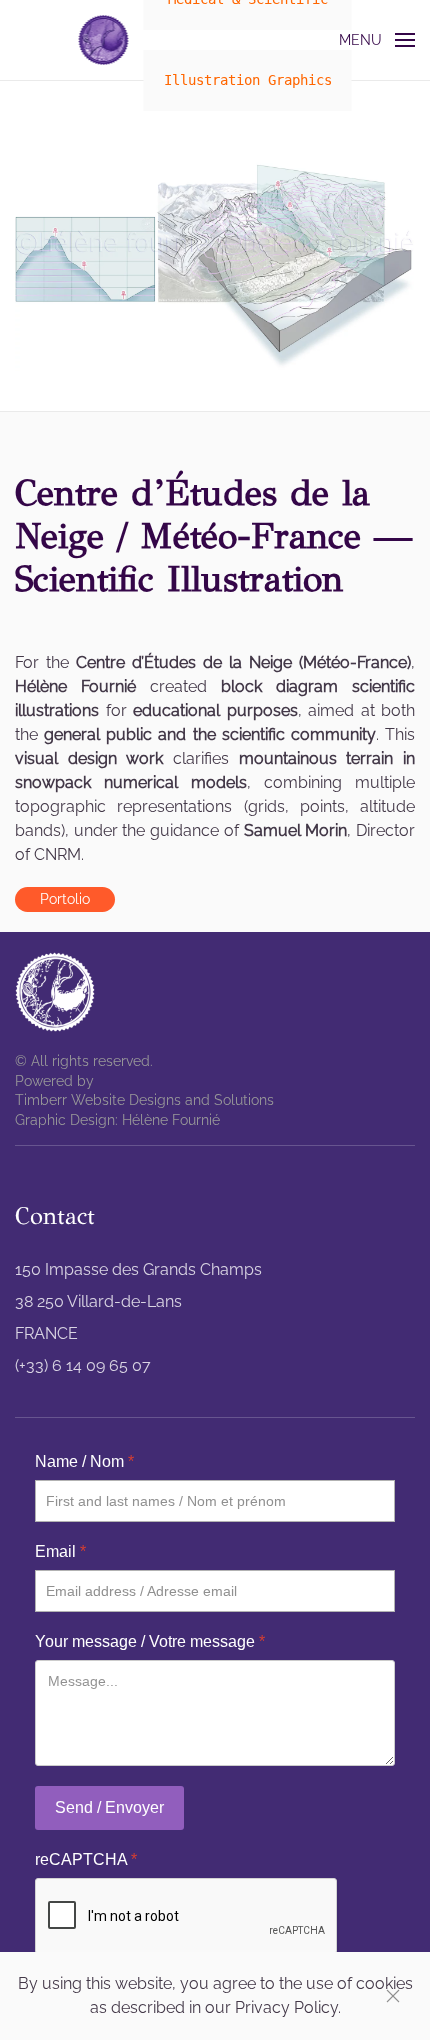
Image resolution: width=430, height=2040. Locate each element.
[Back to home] (104, 40)
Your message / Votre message (150, 1641)
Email (60, 1551)
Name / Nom (84, 1461)
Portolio (65, 899)
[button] (377, 40)
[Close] (393, 1996)
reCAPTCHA (86, 1859)
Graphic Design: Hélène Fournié (117, 1120)
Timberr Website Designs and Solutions (144, 1100)
